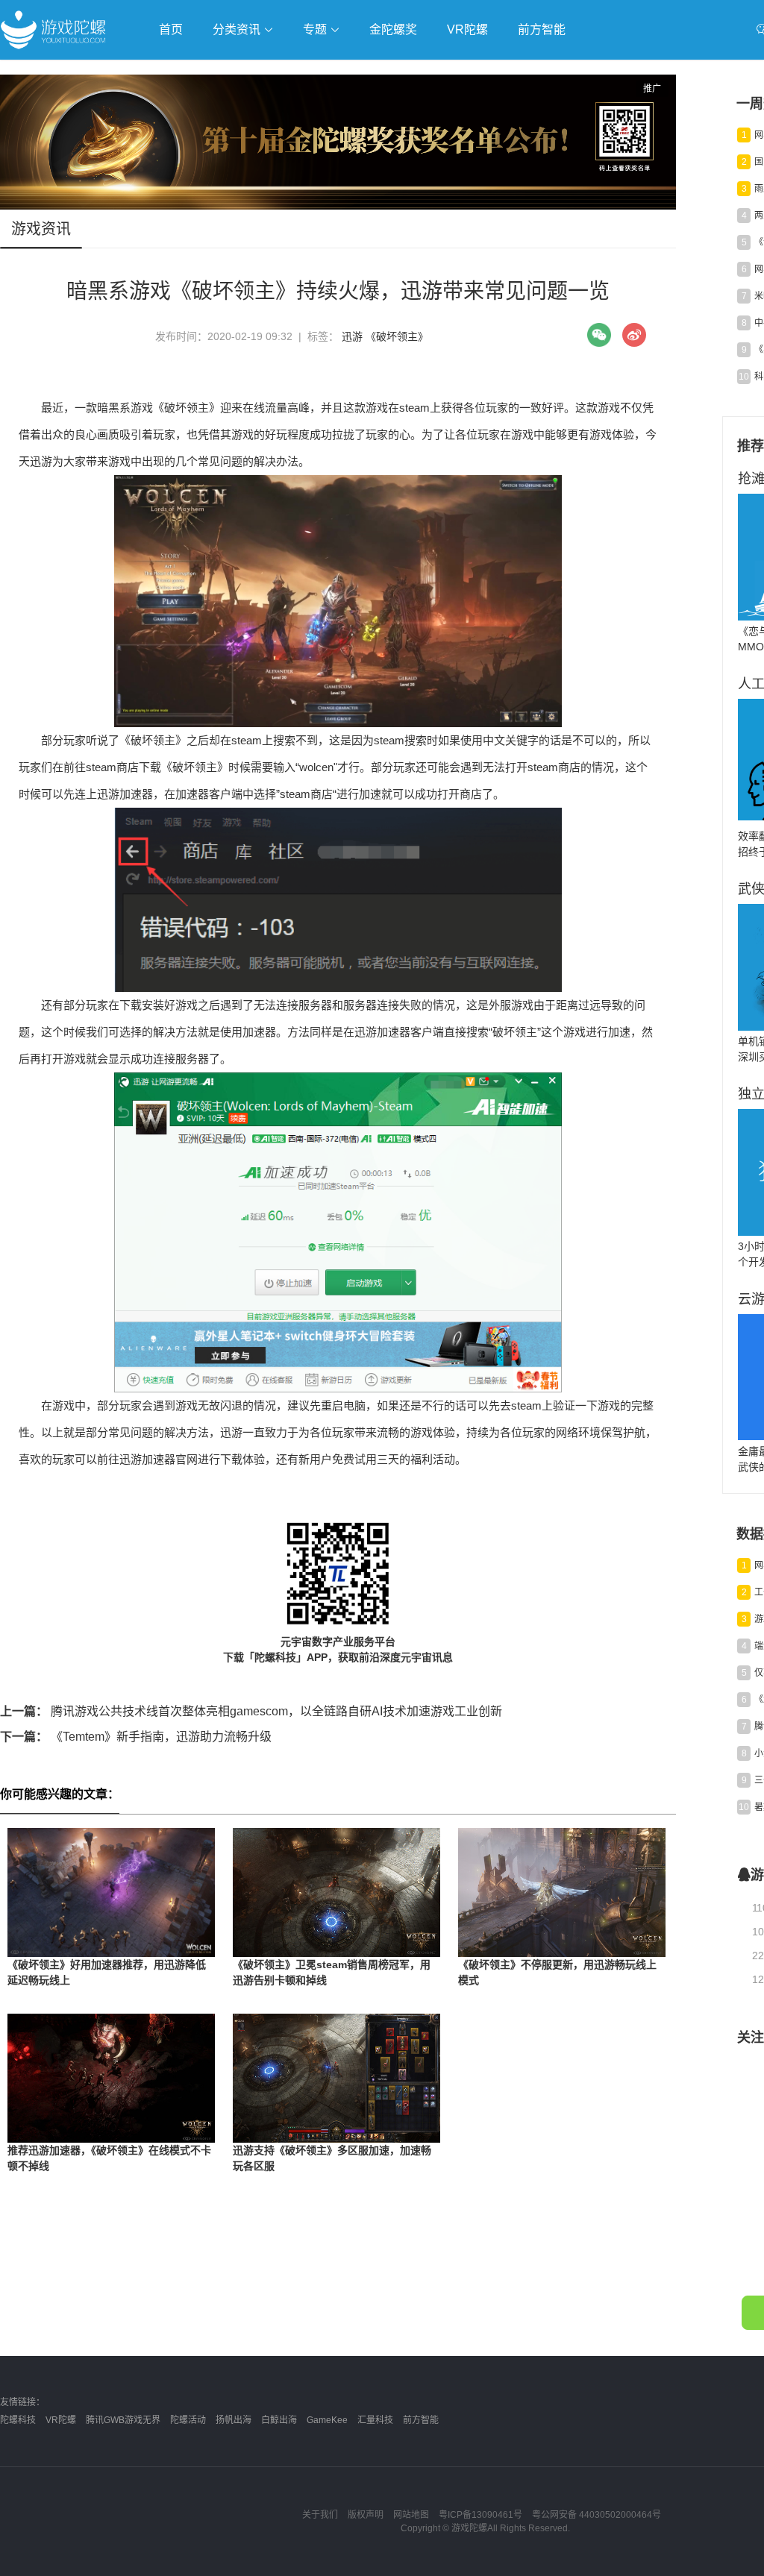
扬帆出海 (234, 2420)
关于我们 (320, 2515)
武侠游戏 (303, 72)
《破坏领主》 (397, 336)
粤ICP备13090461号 (480, 2515)
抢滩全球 (178, 72)
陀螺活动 (188, 2420)
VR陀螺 (467, 29)
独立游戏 (366, 72)
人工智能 (240, 72)
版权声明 (366, 2515)
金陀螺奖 (393, 29)
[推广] (338, 206)
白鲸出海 (279, 2420)
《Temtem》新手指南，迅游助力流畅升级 (136, 1737)
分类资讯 (238, 29)
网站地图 (411, 2515)
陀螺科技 (18, 2420)
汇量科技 (375, 2420)
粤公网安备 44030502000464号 (597, 2515)
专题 (316, 29)
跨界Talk (176, 112)
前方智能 (542, 29)
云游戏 (425, 72)
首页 (171, 29)
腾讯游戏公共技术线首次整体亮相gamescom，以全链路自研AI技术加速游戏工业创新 (251, 1711)
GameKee (327, 2420)
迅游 (352, 336)
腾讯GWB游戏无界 (123, 2420)
